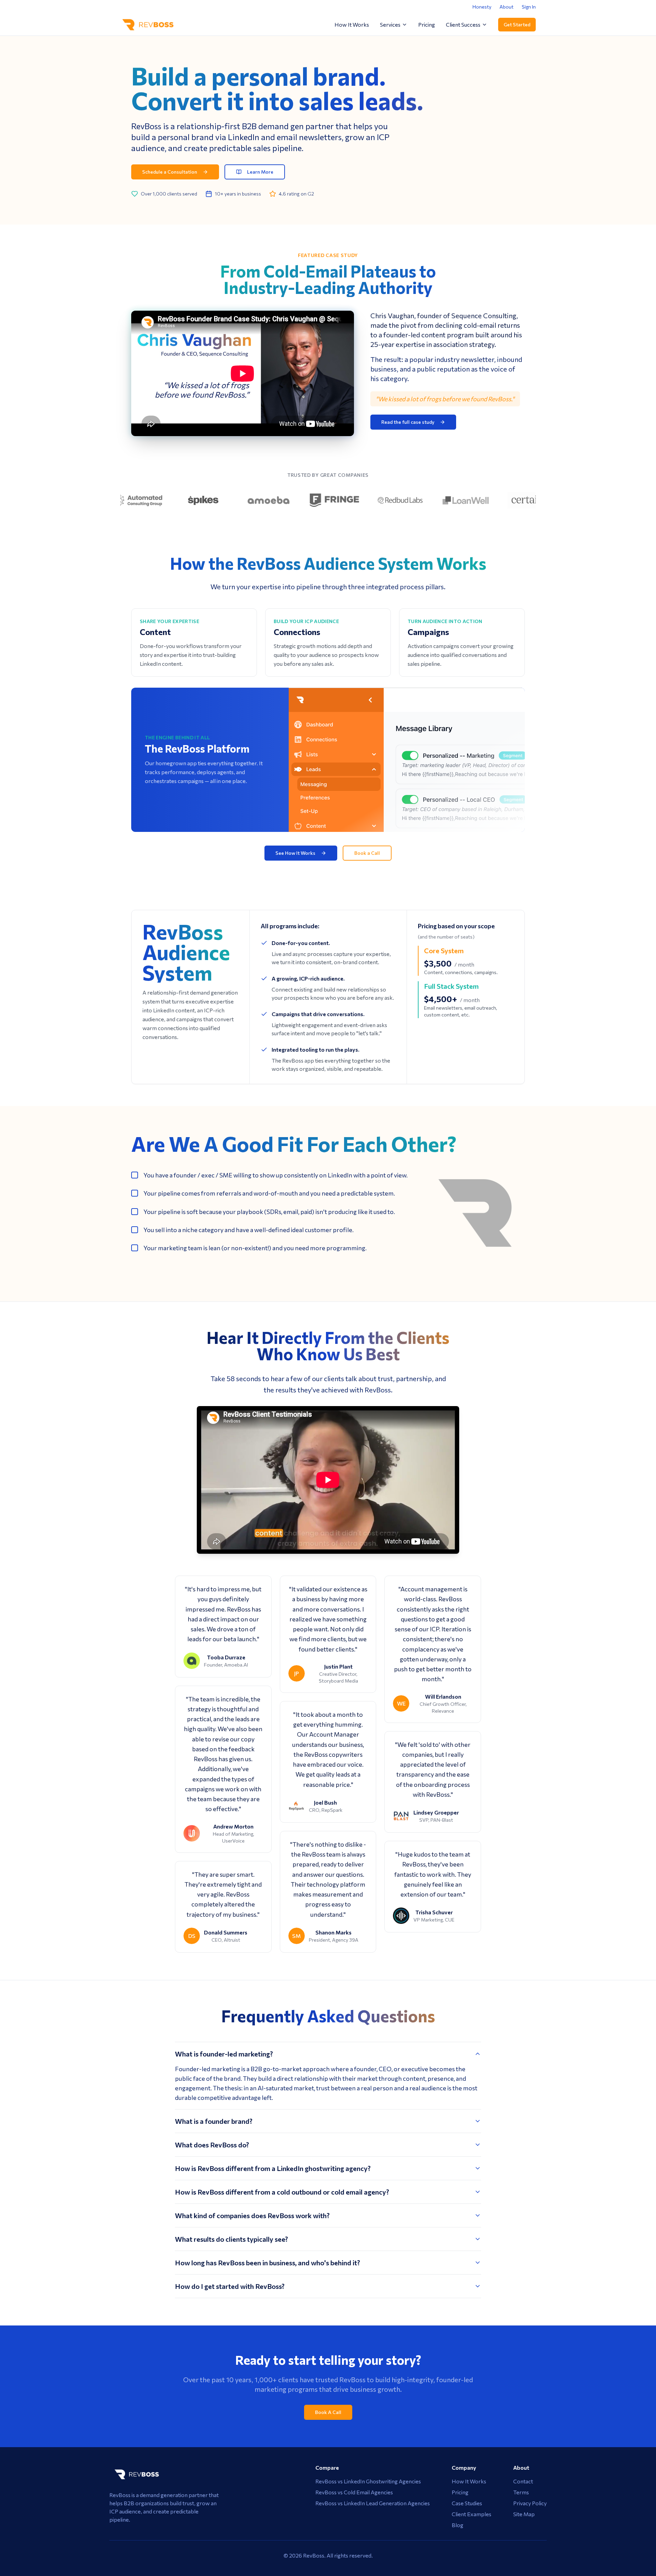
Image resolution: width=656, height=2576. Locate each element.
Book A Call (328, 2412)
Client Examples (471, 2514)
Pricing (427, 24)
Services (390, 24)
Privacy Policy (530, 2503)
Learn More (260, 172)
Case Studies (467, 2503)
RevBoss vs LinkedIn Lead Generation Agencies (373, 2503)
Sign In (529, 7)
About (507, 7)
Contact (523, 2481)
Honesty (482, 7)
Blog (457, 2525)
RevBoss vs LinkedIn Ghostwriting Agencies (368, 2481)
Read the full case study (408, 422)
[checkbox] (135, 1175)
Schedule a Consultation (170, 172)
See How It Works (295, 853)
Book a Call (367, 853)
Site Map (524, 2514)
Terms (521, 2492)
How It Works (352, 24)
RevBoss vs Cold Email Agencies (354, 2492)
